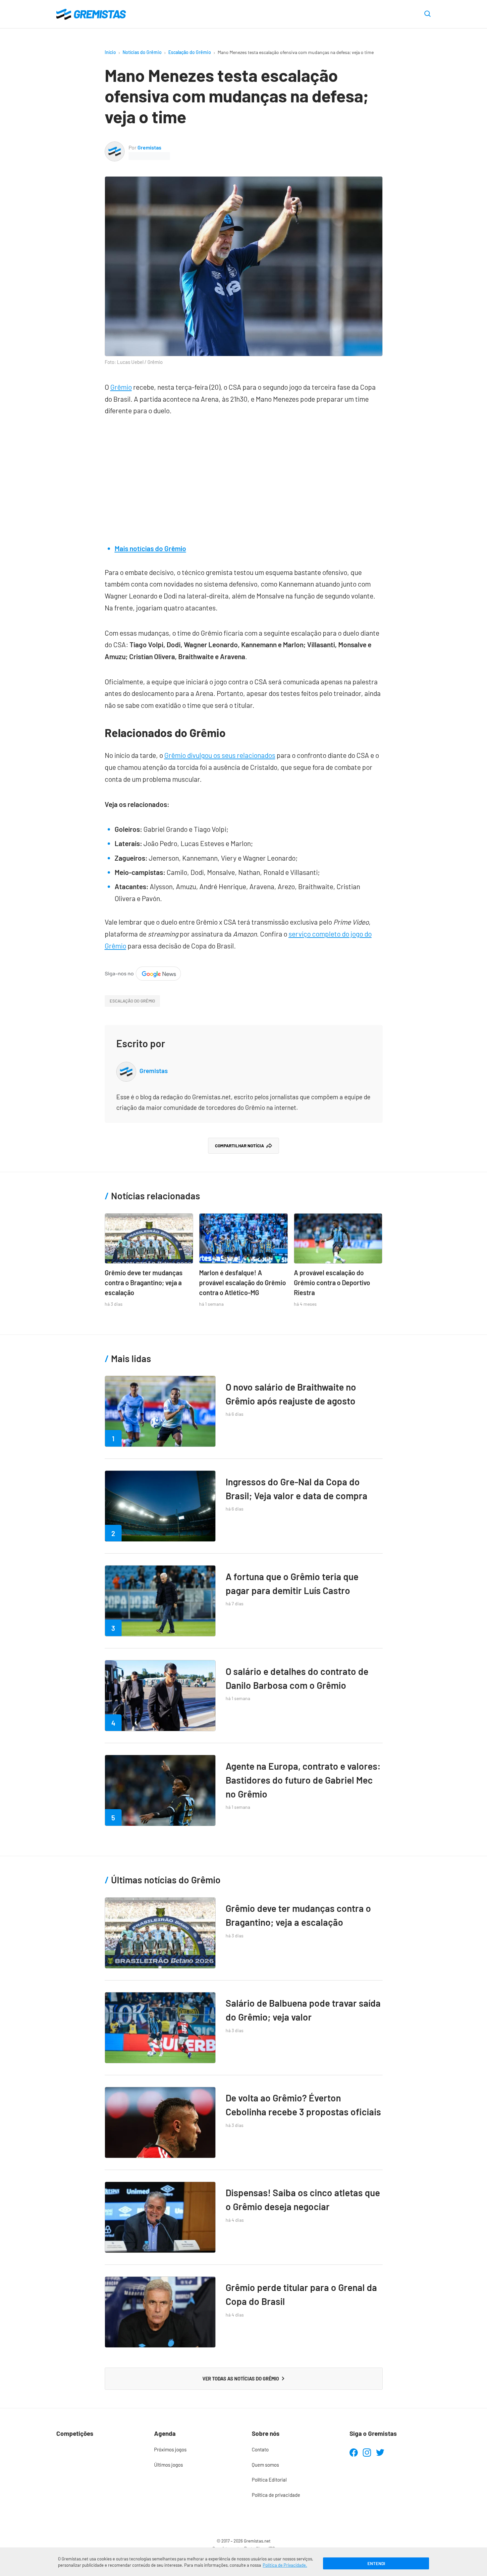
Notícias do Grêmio (142, 52)
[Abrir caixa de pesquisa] (428, 14)
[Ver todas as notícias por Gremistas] (115, 147)
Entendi (376, 2563)
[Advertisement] (244, 476)
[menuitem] (195, 2450)
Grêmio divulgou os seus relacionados (220, 755)
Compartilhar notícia (240, 1146)
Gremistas (149, 147)
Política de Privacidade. (285, 2565)
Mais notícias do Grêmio (150, 548)
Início (110, 52)
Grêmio (121, 387)
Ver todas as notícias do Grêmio (241, 2378)
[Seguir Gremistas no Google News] (143, 972)
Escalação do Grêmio (190, 52)
